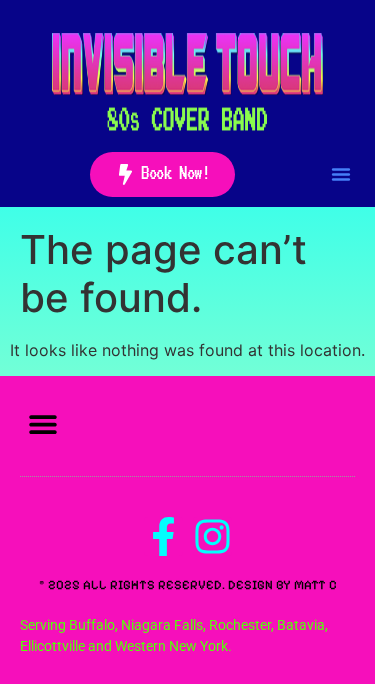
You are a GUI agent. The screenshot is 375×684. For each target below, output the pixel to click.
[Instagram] (212, 536)
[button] (341, 174)
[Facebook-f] (163, 536)
